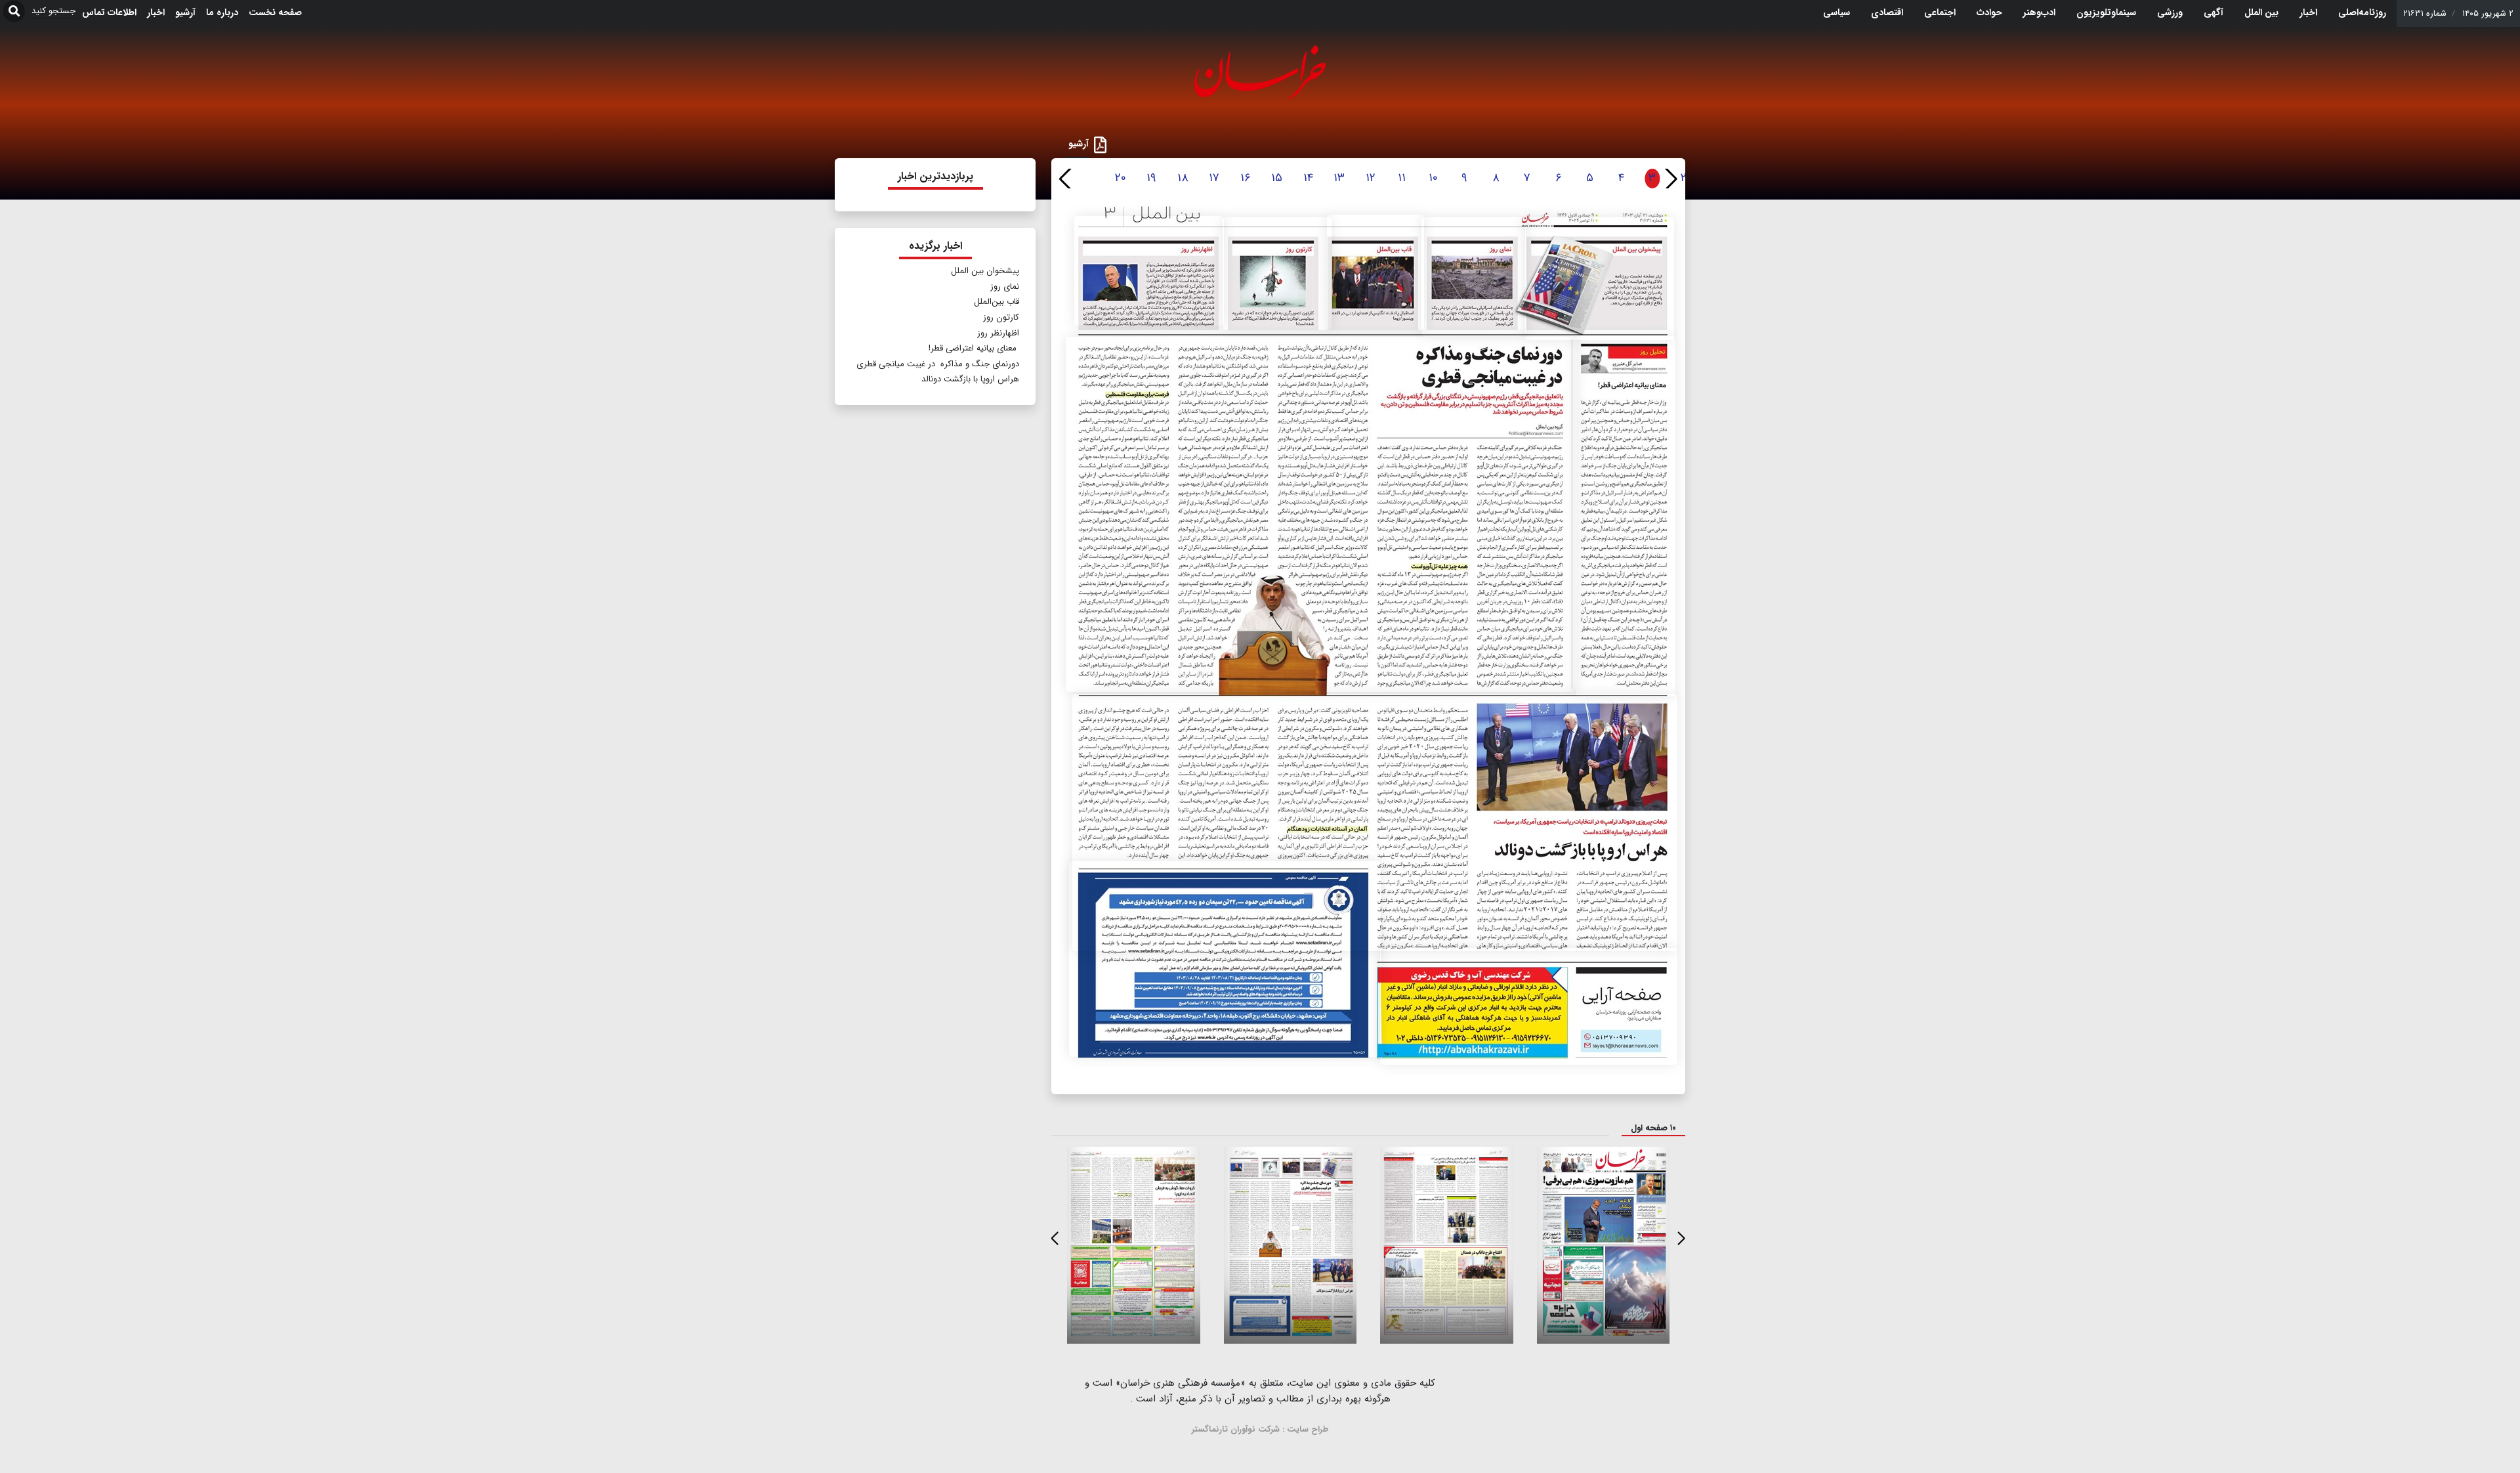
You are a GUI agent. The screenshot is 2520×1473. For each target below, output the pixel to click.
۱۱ (1402, 178)
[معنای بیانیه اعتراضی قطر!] (1626, 516)
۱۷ (1214, 178)
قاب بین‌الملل (997, 302)
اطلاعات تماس (109, 12)
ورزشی (2170, 12)
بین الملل (2261, 12)
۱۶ (1246, 178)
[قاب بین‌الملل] (1375, 272)
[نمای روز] (1474, 277)
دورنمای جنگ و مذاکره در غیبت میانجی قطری (938, 364)
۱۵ (1277, 178)
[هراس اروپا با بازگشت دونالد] (1375, 822)
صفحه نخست (275, 12)
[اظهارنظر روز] (1149, 271)
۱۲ (1371, 178)
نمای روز (1005, 287)
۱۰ (1433, 178)
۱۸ (1183, 178)
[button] (1670, 179)
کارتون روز (1001, 317)
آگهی (2214, 12)
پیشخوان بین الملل (985, 271)
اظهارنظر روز (998, 333)
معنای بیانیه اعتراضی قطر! (973, 348)
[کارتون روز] (1277, 274)
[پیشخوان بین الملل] (1600, 279)
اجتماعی (1940, 12)
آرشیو (185, 12)
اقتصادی (1887, 12)
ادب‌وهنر (2039, 12)
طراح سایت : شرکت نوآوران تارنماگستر (1260, 1429)
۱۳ (1339, 178)
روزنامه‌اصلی (2362, 12)
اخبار (2308, 12)
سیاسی (1837, 12)
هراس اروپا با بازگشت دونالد (970, 379)
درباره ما (222, 12)
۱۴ (1308, 178)
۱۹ (1151, 178)
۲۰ (1121, 178)
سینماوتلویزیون (2106, 12)
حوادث (1989, 12)
